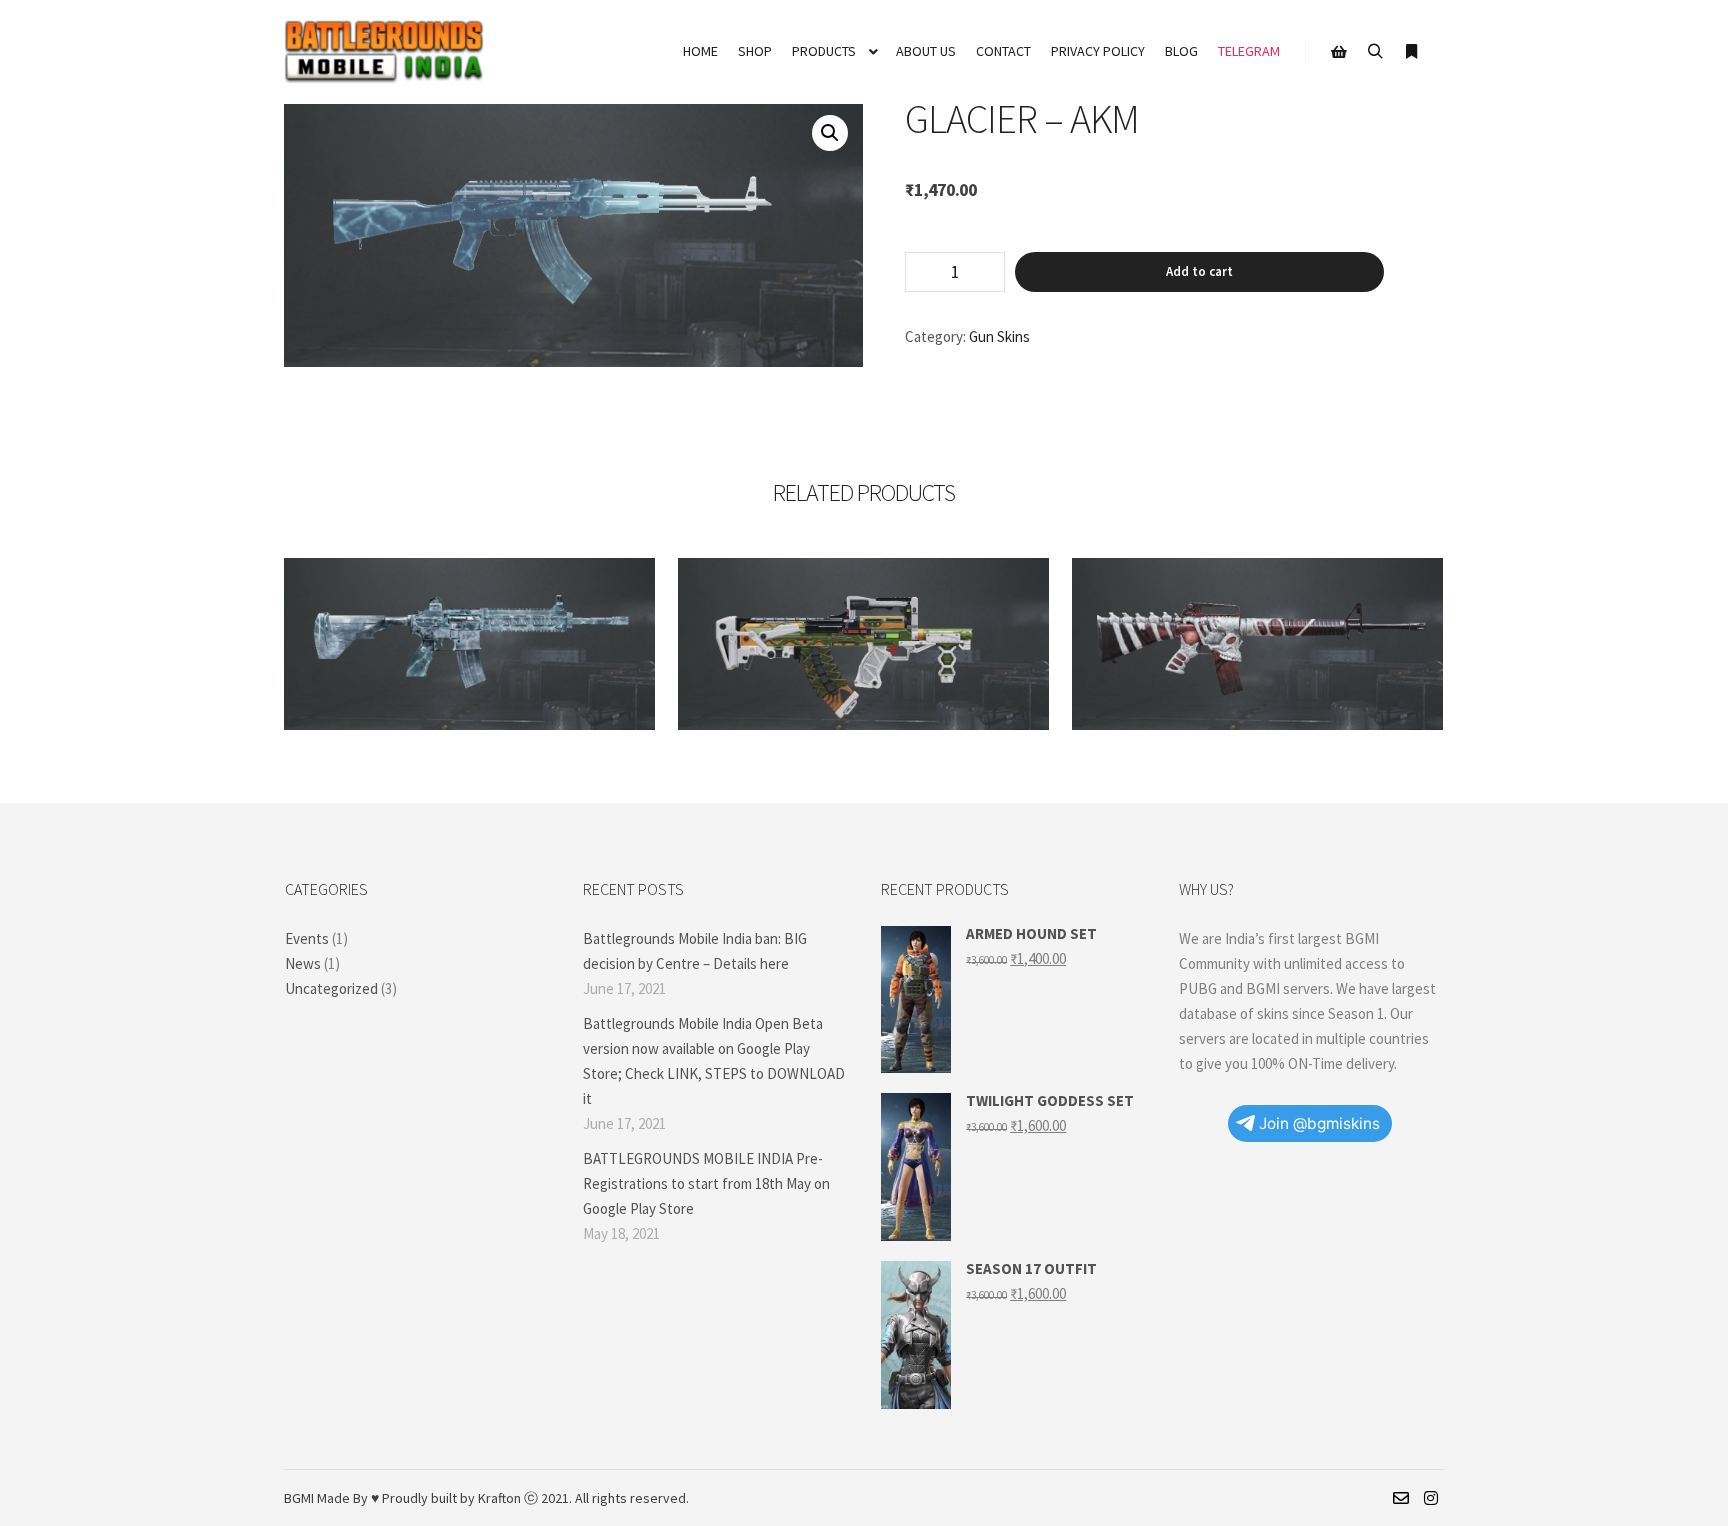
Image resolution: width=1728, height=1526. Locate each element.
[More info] (1411, 52)
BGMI (299, 1498)
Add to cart (1199, 271)
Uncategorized (331, 988)
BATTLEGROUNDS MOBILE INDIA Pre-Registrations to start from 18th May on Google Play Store (706, 1183)
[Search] (1375, 52)
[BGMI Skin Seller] (384, 52)
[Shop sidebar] (1339, 52)
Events (307, 938)
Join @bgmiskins (1319, 1123)
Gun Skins (999, 336)
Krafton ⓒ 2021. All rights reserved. (583, 1498)
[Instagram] (1431, 1498)
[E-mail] (1401, 1498)
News (303, 963)
